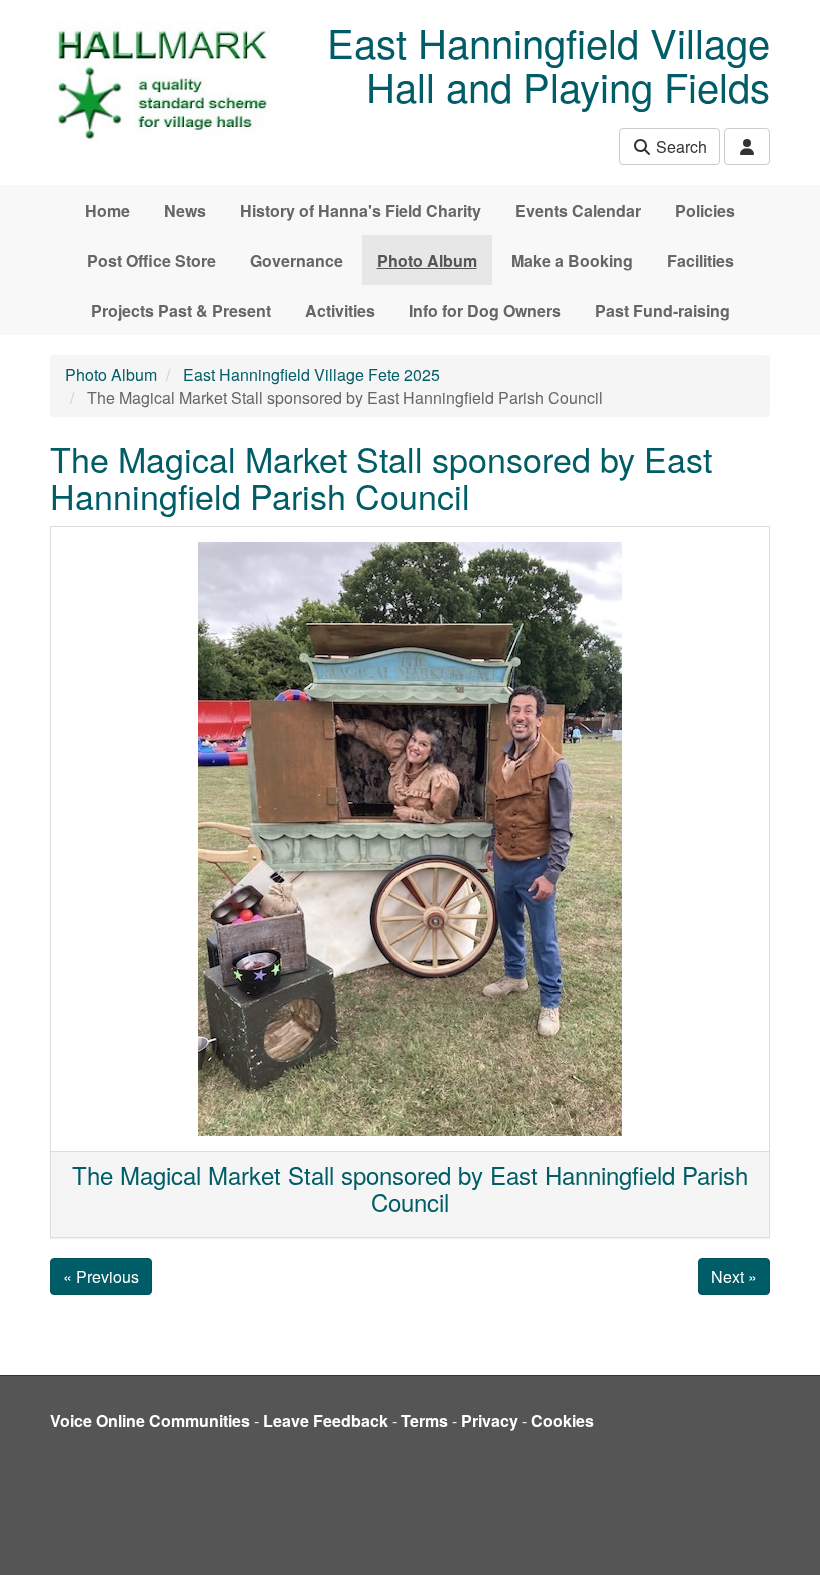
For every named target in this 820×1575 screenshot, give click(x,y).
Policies (705, 210)
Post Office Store (151, 260)
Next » (734, 1276)
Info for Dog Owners (485, 310)
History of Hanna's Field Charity (360, 210)
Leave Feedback (325, 1420)
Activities (340, 310)
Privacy (489, 1420)
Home (107, 210)
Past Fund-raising (662, 310)
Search (679, 146)
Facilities (700, 260)
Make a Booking (572, 260)
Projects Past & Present (181, 310)
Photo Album (427, 260)
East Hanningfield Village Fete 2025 (311, 374)
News (185, 210)
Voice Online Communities (150, 1420)
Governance (296, 260)
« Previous (101, 1276)
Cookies (562, 1420)
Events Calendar (578, 210)
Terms (424, 1420)
